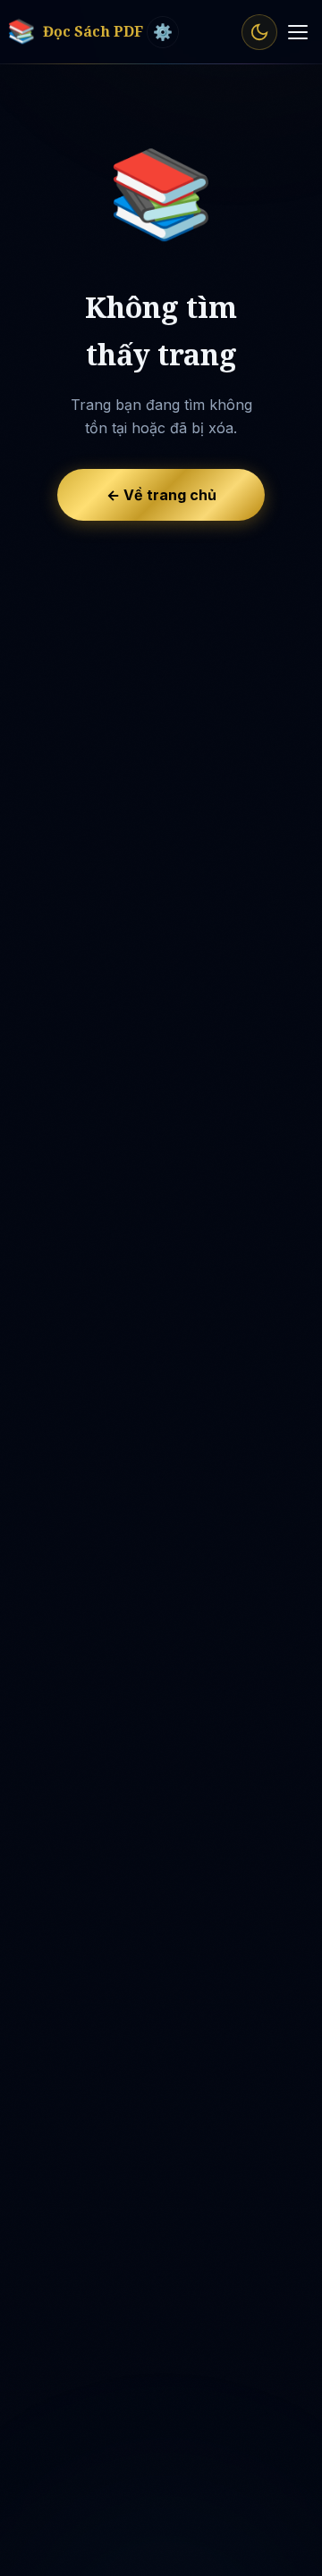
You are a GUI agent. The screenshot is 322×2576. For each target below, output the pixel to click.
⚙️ (163, 32)
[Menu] (298, 32)
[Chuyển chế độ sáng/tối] (259, 32)
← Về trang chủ (161, 495)
